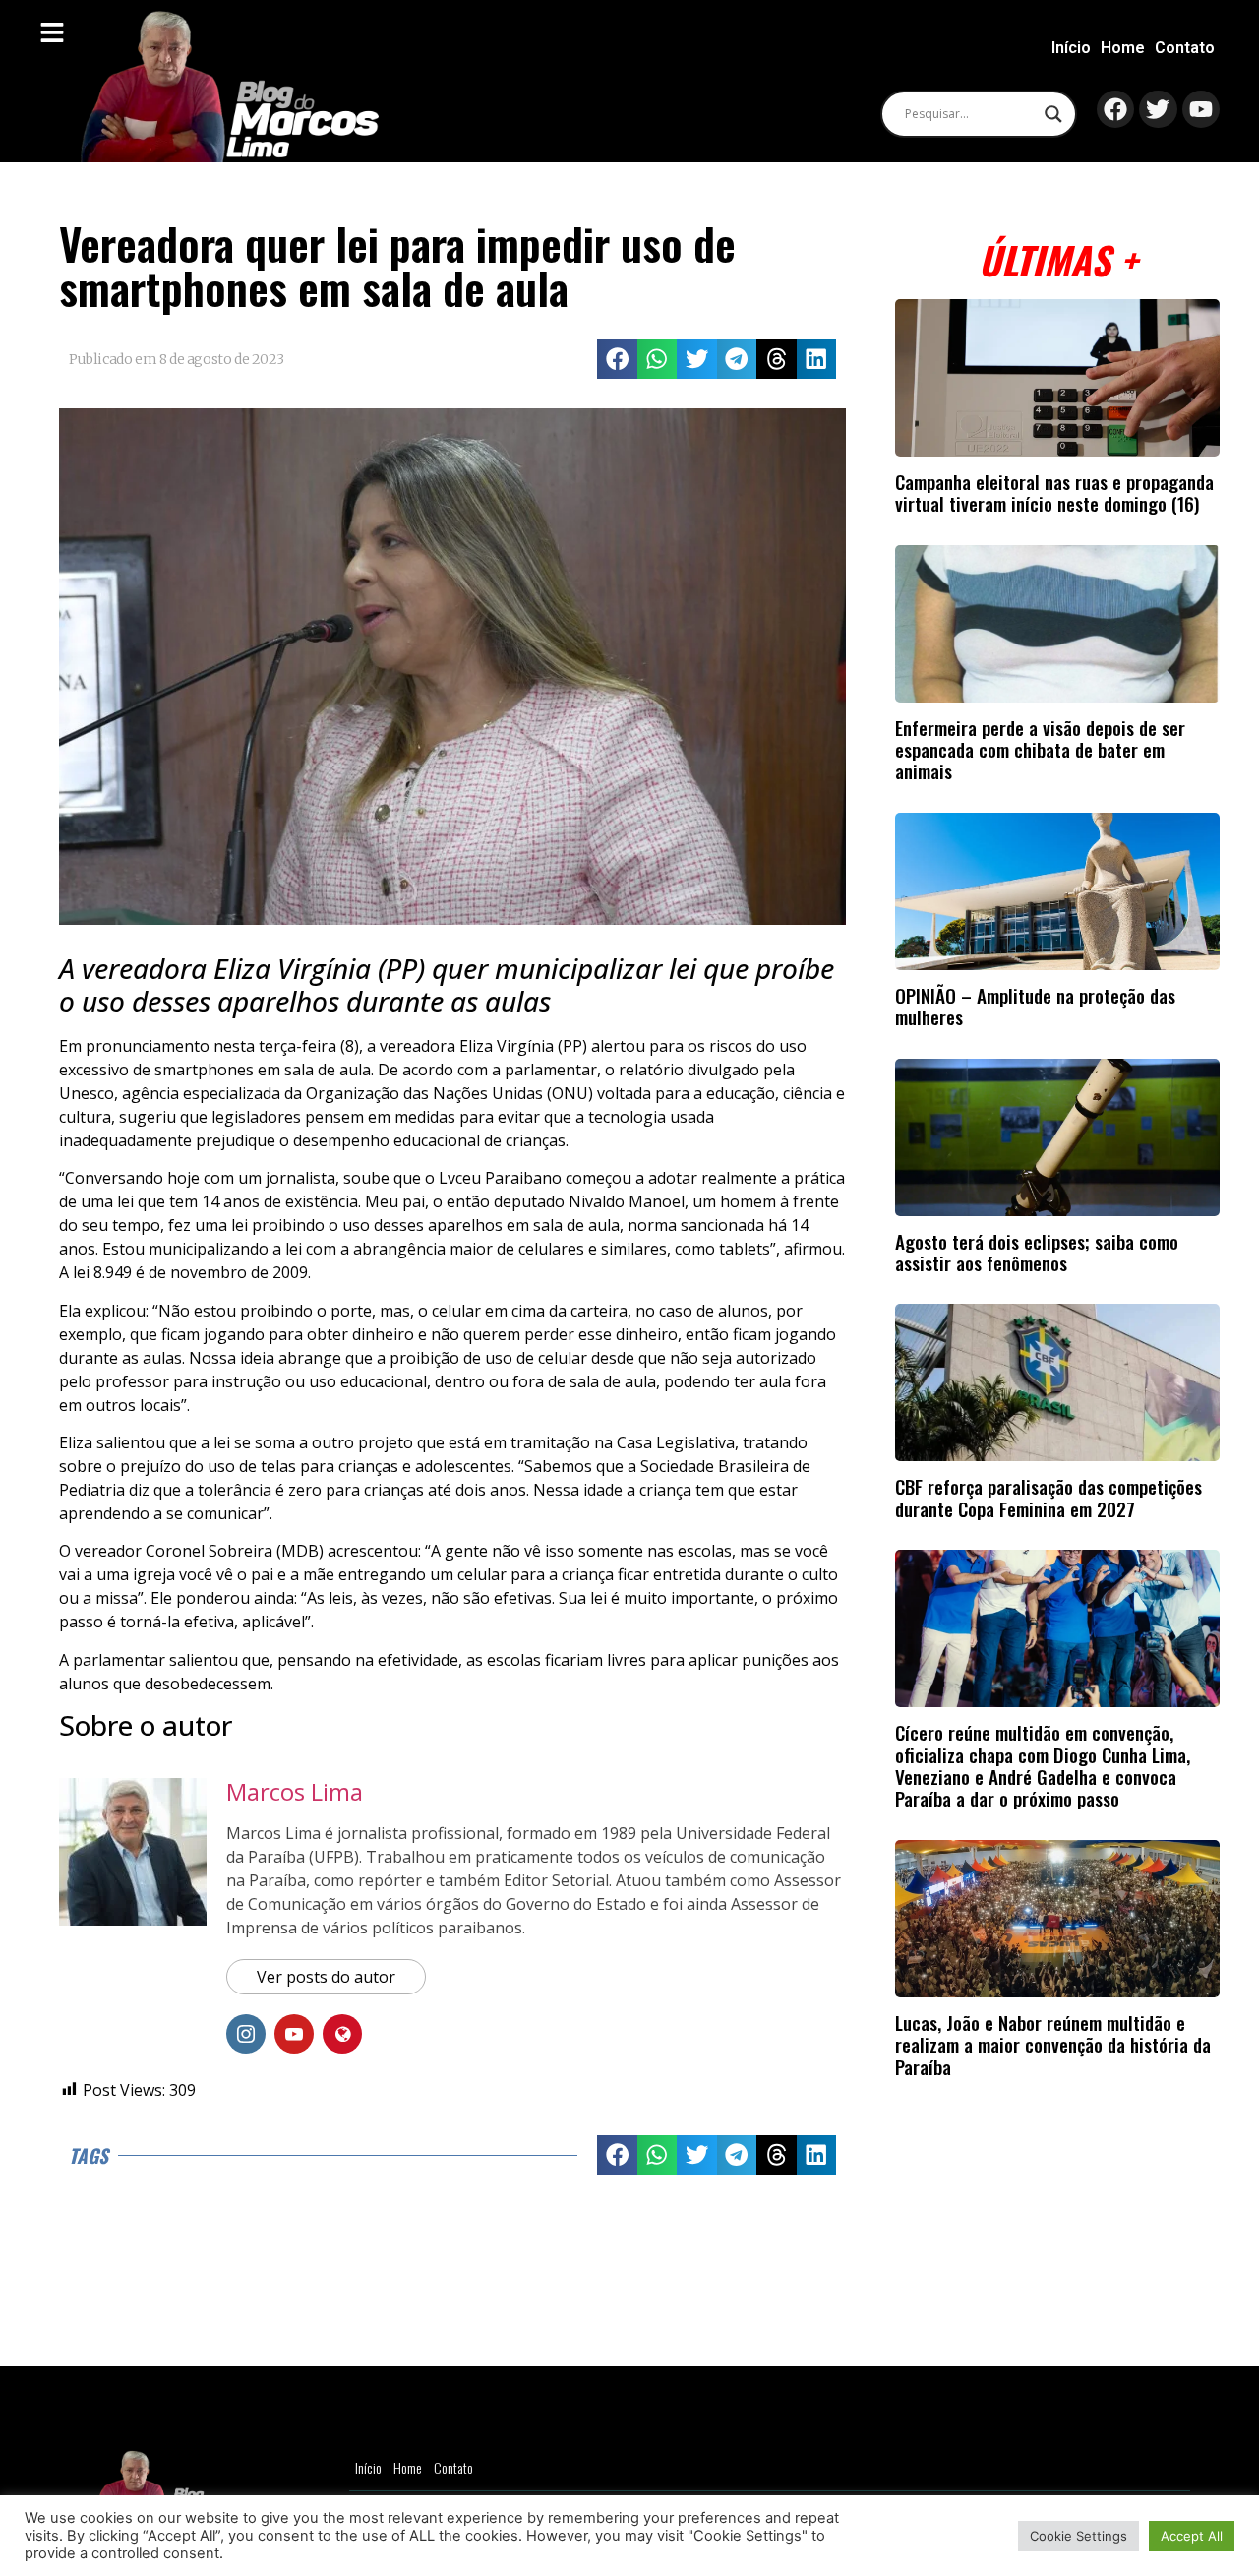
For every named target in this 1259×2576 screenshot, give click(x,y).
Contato (1185, 48)
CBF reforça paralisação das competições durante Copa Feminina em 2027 (1049, 1497)
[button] (617, 360)
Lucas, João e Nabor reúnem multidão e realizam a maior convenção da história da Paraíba (1053, 2045)
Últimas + (1058, 259)
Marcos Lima (295, 1791)
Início (1071, 48)
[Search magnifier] (1053, 114)
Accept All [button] (1192, 2536)
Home (1123, 48)
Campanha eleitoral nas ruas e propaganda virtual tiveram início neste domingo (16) (1054, 492)
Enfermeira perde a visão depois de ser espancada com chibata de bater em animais (1040, 750)
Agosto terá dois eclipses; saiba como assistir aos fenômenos (1037, 1252)
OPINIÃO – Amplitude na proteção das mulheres (1035, 1006)
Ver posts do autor (326, 1977)
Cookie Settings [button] (1079, 2536)
